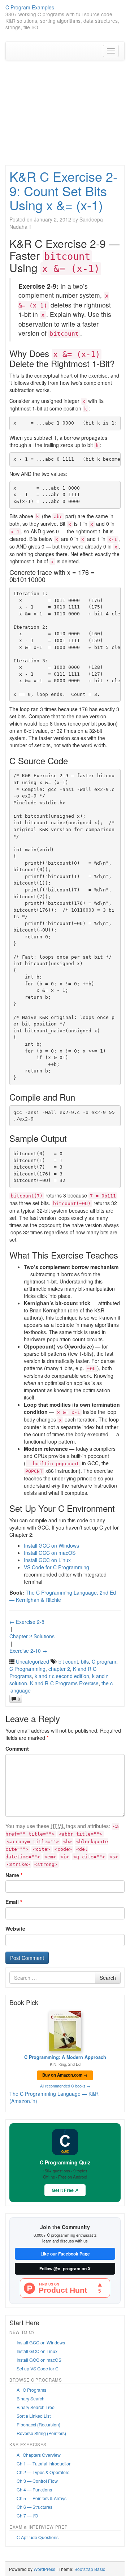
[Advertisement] (65, 116)
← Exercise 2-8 (27, 1622)
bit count (68, 1661)
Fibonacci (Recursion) (38, 2424)
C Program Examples (30, 7)
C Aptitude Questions (38, 2537)
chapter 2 (59, 1669)
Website (15, 1928)
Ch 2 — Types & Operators (43, 2472)
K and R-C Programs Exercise (64, 1683)
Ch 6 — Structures (34, 2507)
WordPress (44, 2569)
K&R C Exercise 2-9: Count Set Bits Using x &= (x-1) (63, 190)
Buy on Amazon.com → (65, 2075)
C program (104, 1661)
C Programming (27, 1669)
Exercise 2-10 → (28, 1651)
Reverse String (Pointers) (41, 2433)
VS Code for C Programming (57, 1567)
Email (14, 1902)
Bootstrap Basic (90, 2569)
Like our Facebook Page (65, 2254)
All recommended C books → (65, 2086)
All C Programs (31, 2390)
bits (85, 1661)
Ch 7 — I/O (27, 2515)
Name (14, 1875)
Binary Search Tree (36, 2407)
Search (108, 1978)
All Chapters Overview (39, 2455)
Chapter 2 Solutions (32, 1636)
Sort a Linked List (34, 2416)
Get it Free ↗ (65, 2190)
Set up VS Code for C (38, 2368)
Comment (17, 1749)
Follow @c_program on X (65, 2269)
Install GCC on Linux (47, 1560)
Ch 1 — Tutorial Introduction (44, 2463)
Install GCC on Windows (51, 1545)
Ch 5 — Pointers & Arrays (42, 2498)
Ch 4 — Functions (34, 2489)
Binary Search (31, 2398)
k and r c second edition (62, 1676)
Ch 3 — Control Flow (37, 2481)
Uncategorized (32, 1661)
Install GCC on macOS (50, 1553)
